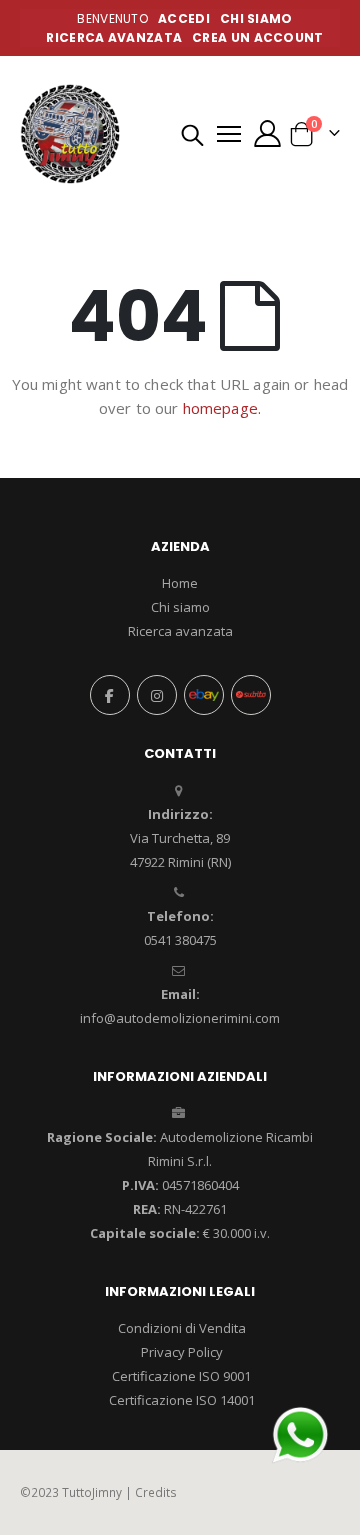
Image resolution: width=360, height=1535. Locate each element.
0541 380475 (180, 940)
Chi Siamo (256, 18)
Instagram (157, 695)
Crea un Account (258, 37)
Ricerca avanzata (114, 37)
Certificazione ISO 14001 (182, 1400)
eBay (204, 695)
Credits (156, 1492)
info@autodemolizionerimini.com (180, 1018)
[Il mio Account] (267, 133)
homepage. (222, 408)
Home (180, 583)
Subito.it (251, 695)
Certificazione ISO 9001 (181, 1376)
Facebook (110, 695)
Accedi (184, 18)
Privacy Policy (182, 1352)
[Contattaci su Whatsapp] (300, 1433)
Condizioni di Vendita (182, 1328)
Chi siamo (180, 607)
